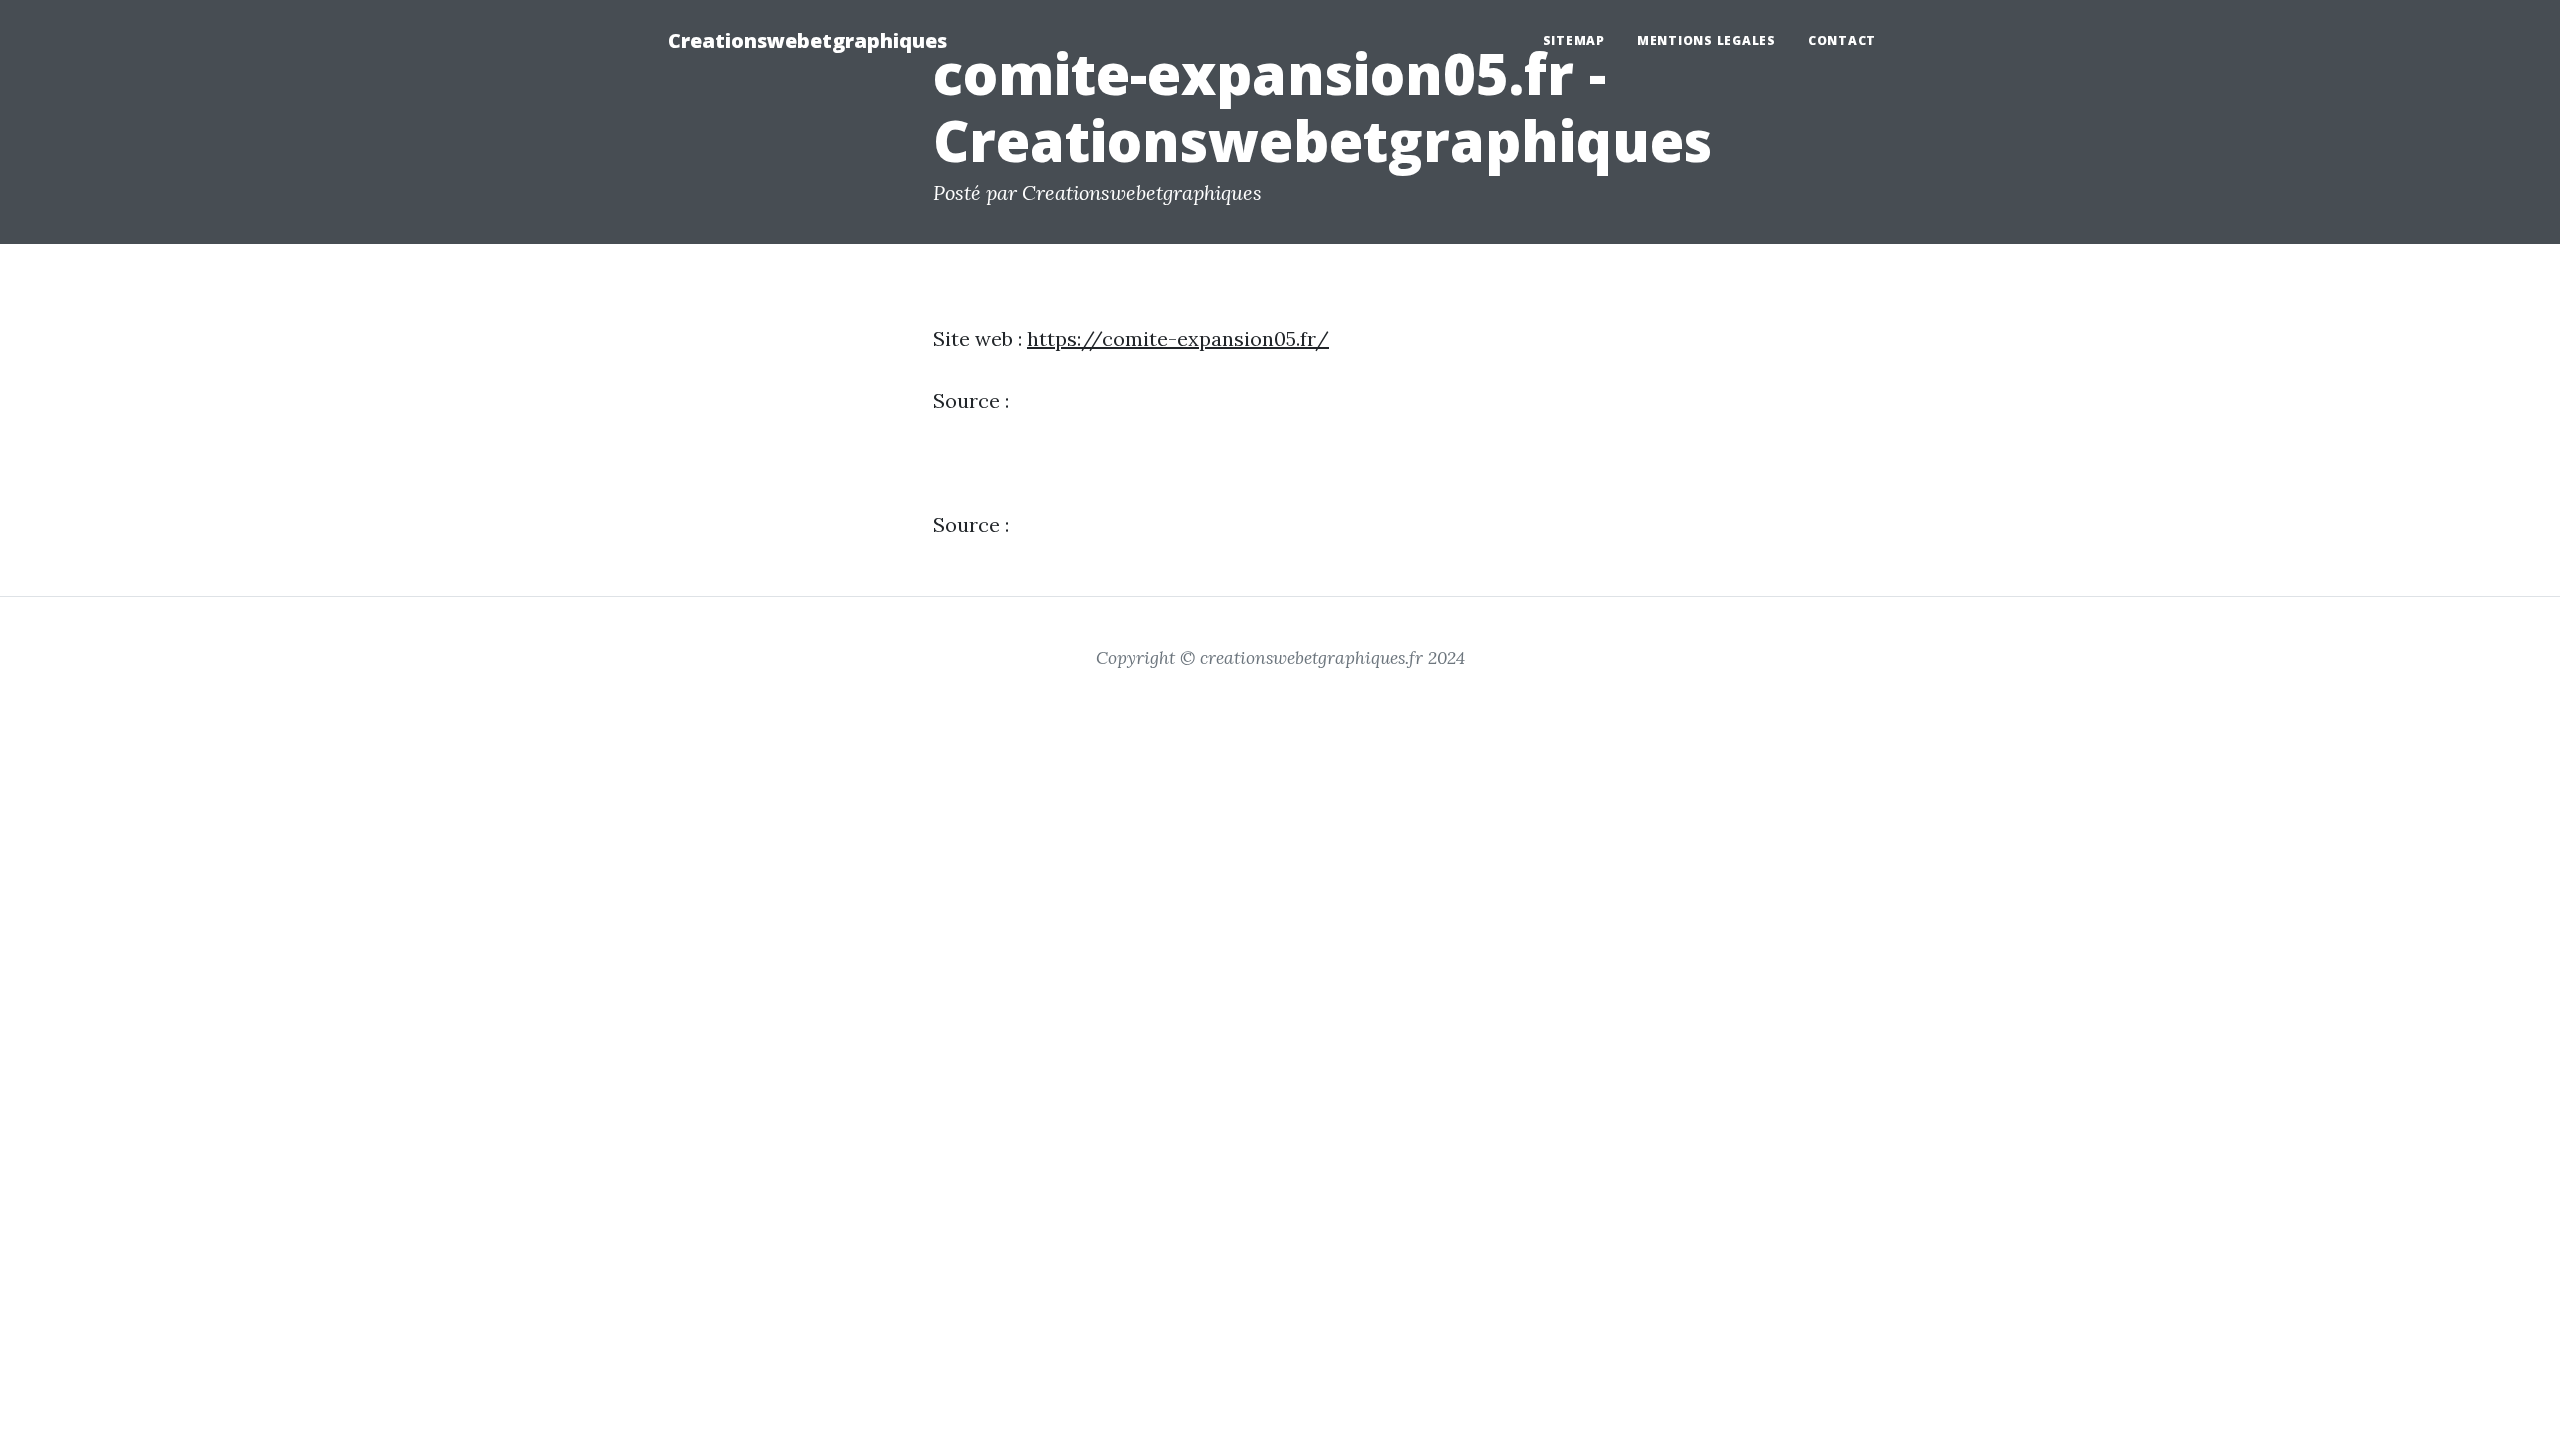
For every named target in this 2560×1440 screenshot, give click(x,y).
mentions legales (1706, 40)
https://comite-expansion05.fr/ (1178, 338)
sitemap (1574, 40)
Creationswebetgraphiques (807, 40)
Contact (1842, 40)
